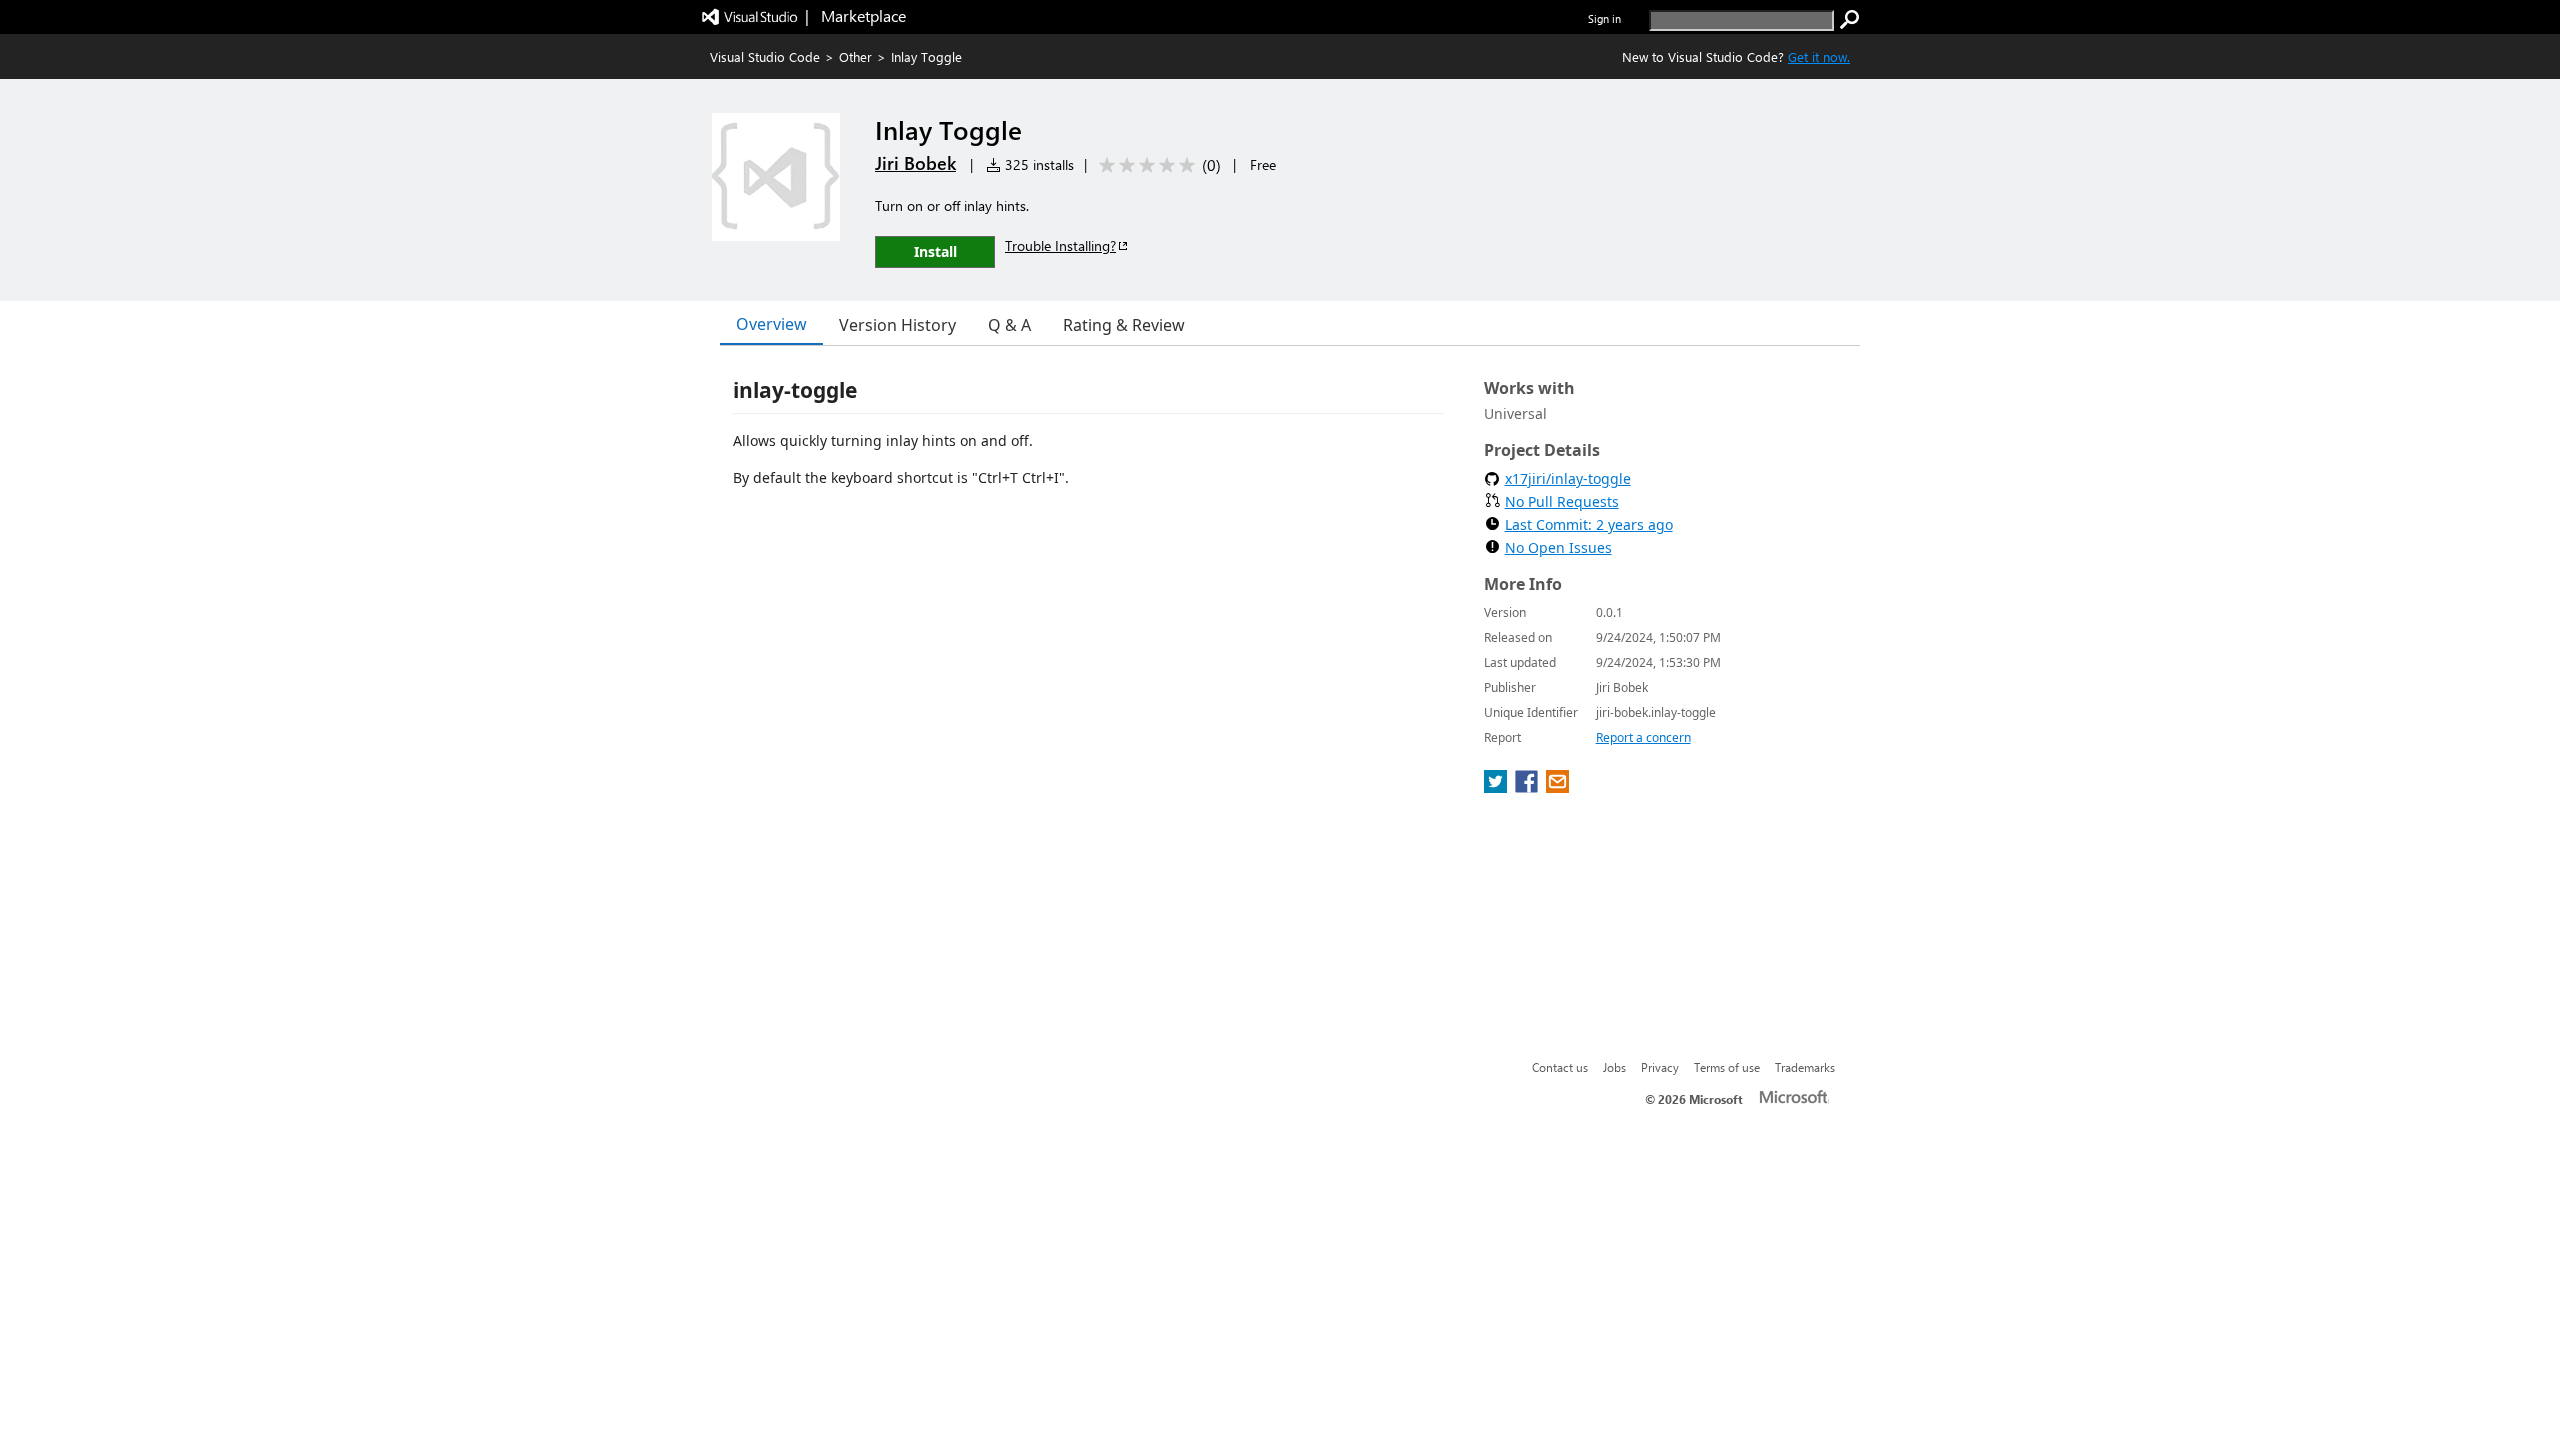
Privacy (1660, 1067)
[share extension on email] (1557, 787)
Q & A (1009, 325)
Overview (771, 324)
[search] (1850, 20)
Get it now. (1819, 56)
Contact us (1560, 1067)
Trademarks (1805, 1067)
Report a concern (1643, 737)
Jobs (1614, 1067)
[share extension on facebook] (1528, 787)
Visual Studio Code (765, 56)
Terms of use (1727, 1067)
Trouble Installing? (1060, 245)
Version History (897, 325)
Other (855, 56)
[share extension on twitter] (1497, 787)
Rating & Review (1124, 325)
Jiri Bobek (915, 163)
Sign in (1604, 18)
